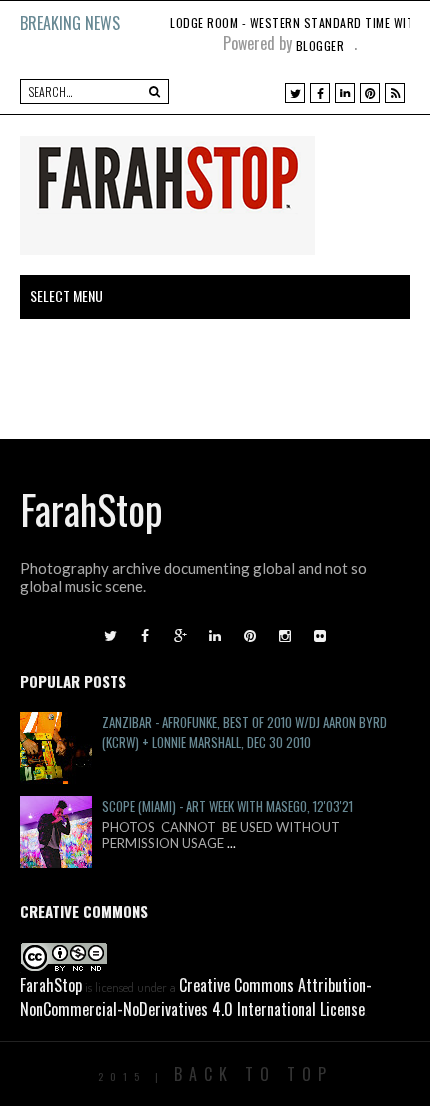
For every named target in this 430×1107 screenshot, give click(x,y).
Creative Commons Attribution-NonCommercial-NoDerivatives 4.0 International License (196, 997)
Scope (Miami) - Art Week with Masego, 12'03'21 (227, 806)
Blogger (320, 45)
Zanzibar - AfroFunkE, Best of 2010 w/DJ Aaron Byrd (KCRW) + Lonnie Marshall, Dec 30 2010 (244, 732)
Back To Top (253, 1074)
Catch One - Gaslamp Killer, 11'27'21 (273, 22)
